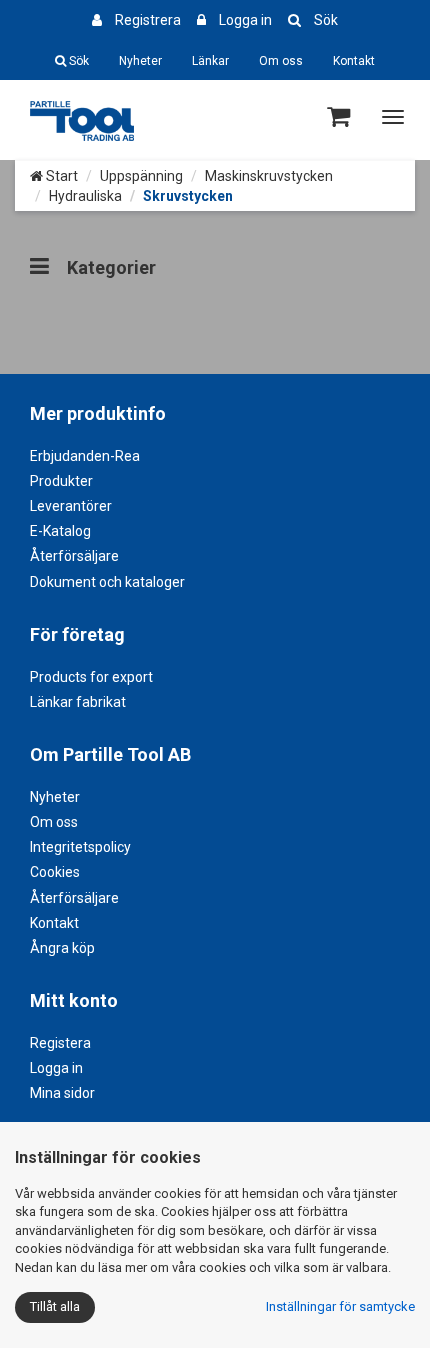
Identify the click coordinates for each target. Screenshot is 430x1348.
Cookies (55, 872)
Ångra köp (62, 948)
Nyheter (140, 61)
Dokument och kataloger (107, 582)
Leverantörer (71, 506)
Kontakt (354, 61)
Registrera (148, 20)
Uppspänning (141, 176)
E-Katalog (60, 531)
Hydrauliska (85, 196)
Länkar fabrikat (78, 702)
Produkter (61, 481)
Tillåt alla (55, 1306)
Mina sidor (62, 1093)
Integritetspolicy (80, 847)
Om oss (281, 61)
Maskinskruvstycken (269, 176)
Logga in (245, 20)
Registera (60, 1043)
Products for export (91, 677)
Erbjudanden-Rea (85, 456)
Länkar (210, 61)
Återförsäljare (74, 556)
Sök (326, 20)
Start (60, 176)
